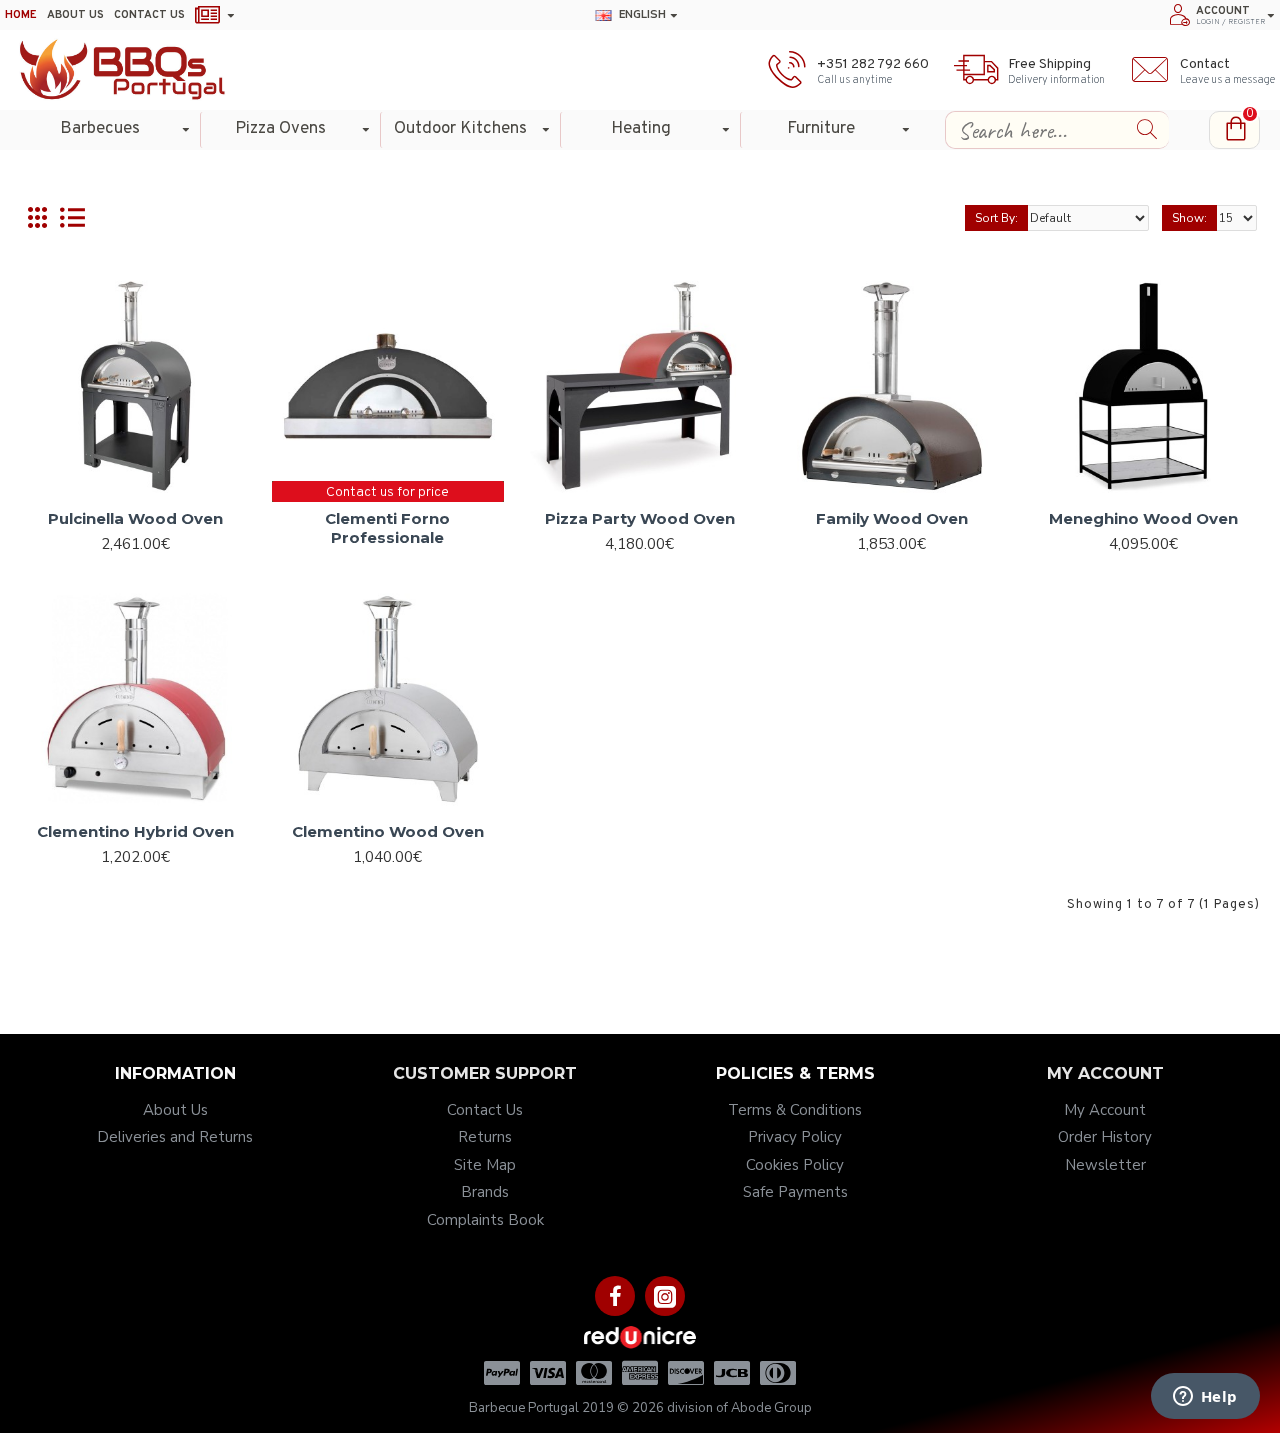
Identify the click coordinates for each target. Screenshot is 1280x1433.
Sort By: (996, 218)
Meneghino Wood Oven (1143, 518)
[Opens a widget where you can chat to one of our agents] (1205, 1398)
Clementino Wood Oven (388, 831)
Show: (1189, 218)
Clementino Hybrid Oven (135, 831)
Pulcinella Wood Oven (135, 518)
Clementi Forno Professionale (387, 528)
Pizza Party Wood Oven (640, 518)
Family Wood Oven (892, 518)
